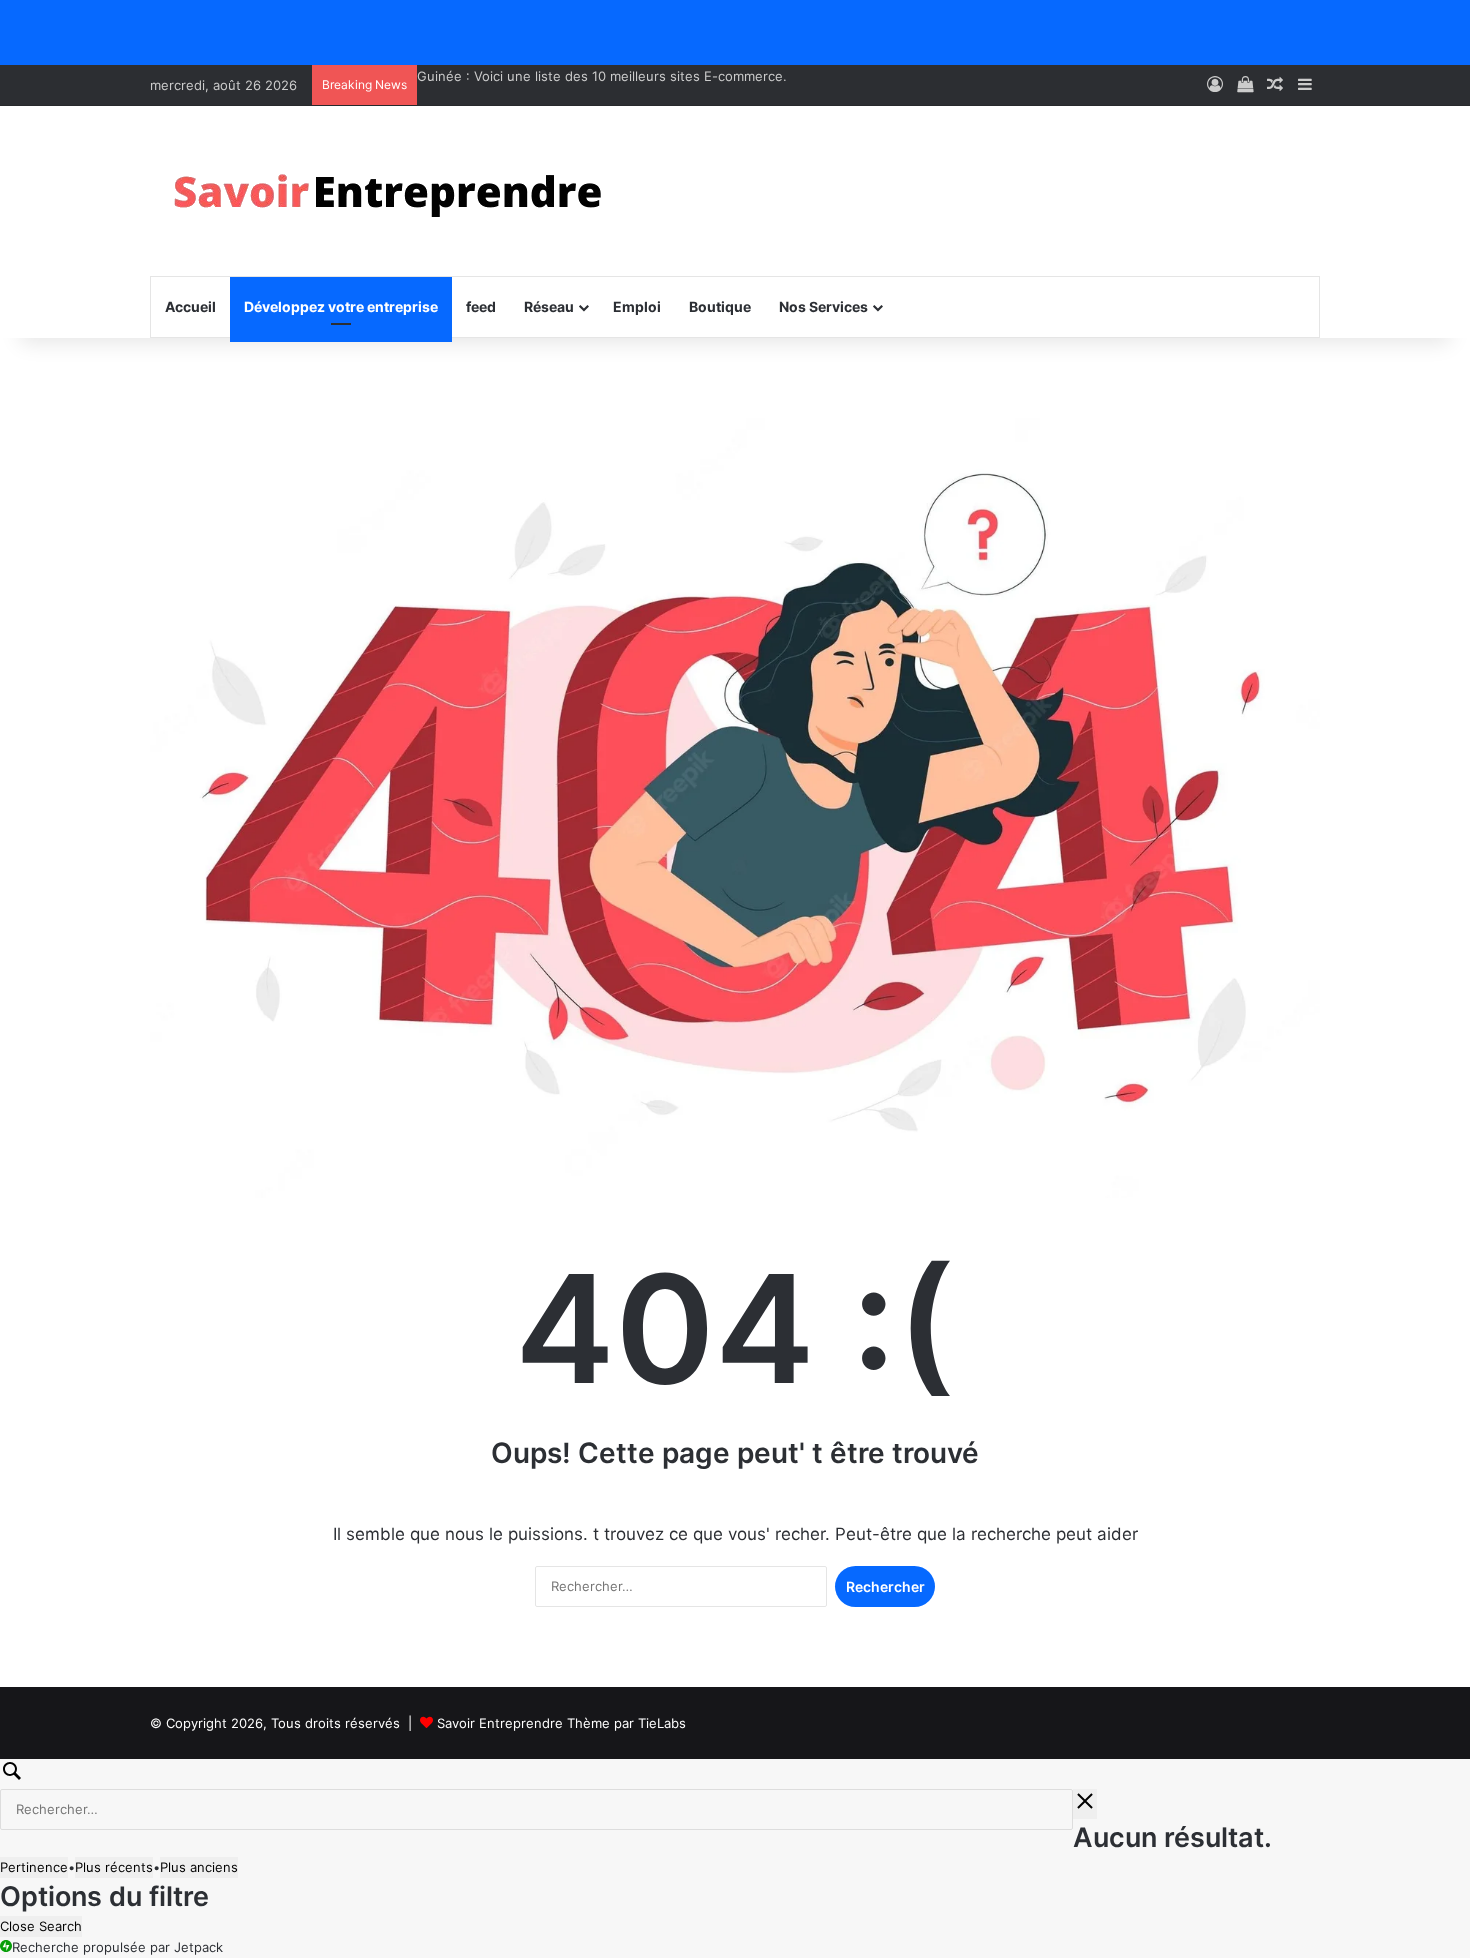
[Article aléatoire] (1275, 85)
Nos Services (823, 306)
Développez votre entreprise (341, 306)
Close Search (41, 1926)
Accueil (190, 306)
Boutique (720, 306)
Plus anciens (199, 1867)
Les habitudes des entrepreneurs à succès (551, 76)
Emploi (637, 306)
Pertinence (34, 1867)
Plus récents (114, 1867)
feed (481, 306)
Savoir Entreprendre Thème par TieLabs (561, 1723)
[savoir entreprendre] (396, 191)
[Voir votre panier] (1245, 85)
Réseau (549, 306)
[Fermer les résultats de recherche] (1085, 1804)
